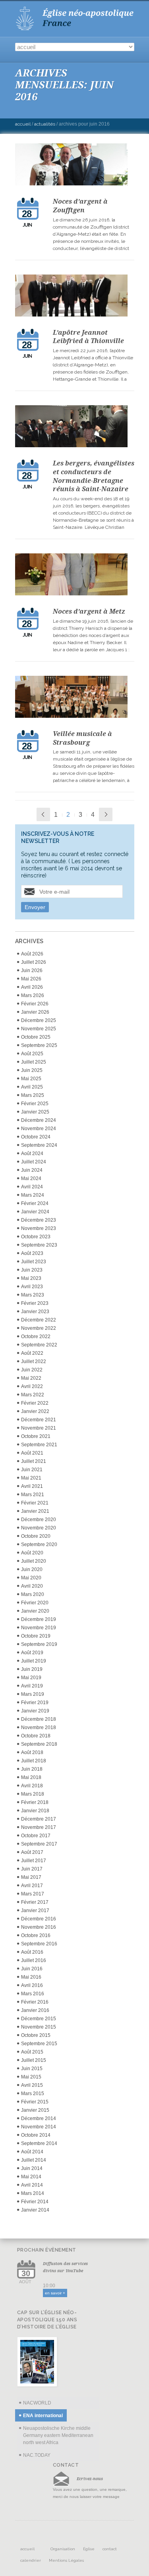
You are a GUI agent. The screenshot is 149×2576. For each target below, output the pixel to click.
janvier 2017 (35, 1911)
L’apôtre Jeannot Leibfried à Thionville (88, 337)
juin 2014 (32, 2168)
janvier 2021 (35, 1511)
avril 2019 (32, 1686)
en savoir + (55, 2293)
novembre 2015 (39, 2027)
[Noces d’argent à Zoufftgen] (75, 166)
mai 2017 (31, 1877)
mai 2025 (31, 1079)
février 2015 (35, 2102)
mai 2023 (31, 1278)
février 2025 (35, 1104)
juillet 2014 (34, 2160)
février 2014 (35, 2202)
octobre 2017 (36, 1836)
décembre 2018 (39, 1719)
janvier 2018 (35, 1811)
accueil (27, 2549)
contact (110, 2549)
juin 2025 (32, 1070)
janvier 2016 (35, 2010)
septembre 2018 (39, 1744)
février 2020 (35, 1603)
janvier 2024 (35, 1212)
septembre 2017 (39, 1844)
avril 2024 (32, 1187)
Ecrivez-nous (90, 2479)
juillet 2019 (34, 1661)
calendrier (31, 2560)
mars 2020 (33, 1594)
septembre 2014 (39, 2143)
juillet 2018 (34, 1761)
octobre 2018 (36, 1736)
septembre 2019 (39, 1644)
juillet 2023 (34, 1262)
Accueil (23, 124)
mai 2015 (31, 2077)
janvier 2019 (35, 1711)
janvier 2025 (35, 1112)
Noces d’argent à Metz (89, 611)
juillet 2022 (34, 1361)
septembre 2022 (39, 1345)
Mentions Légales (66, 2560)
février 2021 (35, 1503)
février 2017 (35, 1902)
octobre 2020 (36, 1536)
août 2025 (32, 1054)
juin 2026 (32, 971)
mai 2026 (31, 979)
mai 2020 (31, 1578)
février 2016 (35, 2002)
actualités (45, 124)
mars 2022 (33, 1395)
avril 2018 (32, 1786)
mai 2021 (31, 1478)
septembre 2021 (39, 1445)
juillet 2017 (34, 1861)
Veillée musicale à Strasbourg (82, 738)
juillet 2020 (34, 1561)
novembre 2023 (39, 1228)
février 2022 (35, 1403)
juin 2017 (32, 1869)
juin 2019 (32, 1669)
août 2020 (32, 1553)
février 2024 (35, 1203)
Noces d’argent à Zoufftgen (80, 206)
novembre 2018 (39, 1728)
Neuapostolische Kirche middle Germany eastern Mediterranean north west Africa (58, 2435)
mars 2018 (33, 1794)
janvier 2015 (35, 2110)
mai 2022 (31, 1378)
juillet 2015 (34, 2060)
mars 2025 (33, 1095)
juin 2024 (32, 1170)
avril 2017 (32, 1886)
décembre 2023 (39, 1220)
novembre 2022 (39, 1328)
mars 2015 (33, 2094)
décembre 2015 (39, 2019)
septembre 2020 (39, 1544)
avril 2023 (32, 1287)
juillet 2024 (34, 1162)
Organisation (63, 2549)
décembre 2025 (39, 1020)
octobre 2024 (36, 1137)
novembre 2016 (39, 1927)
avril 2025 (32, 1087)
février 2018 (35, 1802)
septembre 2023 (39, 1245)
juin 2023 (32, 1270)
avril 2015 (32, 2085)
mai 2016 (31, 1977)
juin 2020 (32, 1569)
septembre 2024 (39, 1145)
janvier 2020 (35, 1611)
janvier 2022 (35, 1411)
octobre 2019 (36, 1636)
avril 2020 (32, 1586)
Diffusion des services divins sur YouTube (65, 2267)
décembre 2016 (39, 1919)
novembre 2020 (39, 1528)
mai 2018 (31, 1777)
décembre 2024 (39, 1120)
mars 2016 (33, 1994)
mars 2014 (33, 2193)
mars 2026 (33, 995)
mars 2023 (33, 1295)
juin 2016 (32, 1969)
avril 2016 (32, 1985)
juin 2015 (32, 2069)
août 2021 (32, 1453)
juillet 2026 (34, 962)
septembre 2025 (39, 1045)
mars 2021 (33, 1495)
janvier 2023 (35, 1312)
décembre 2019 (39, 1619)
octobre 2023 (36, 1237)
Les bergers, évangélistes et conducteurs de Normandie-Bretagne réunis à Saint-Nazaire (94, 476)
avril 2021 (32, 1486)
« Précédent (43, 814)
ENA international (43, 2416)
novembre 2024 (39, 1129)
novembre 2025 (39, 1029)
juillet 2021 (34, 1461)
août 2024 (32, 1154)
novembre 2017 (39, 1827)
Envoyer (35, 907)
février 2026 (35, 1004)
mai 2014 (31, 2177)
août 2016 (32, 1952)
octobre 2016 (36, 1935)
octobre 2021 (36, 1436)
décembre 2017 (39, 1819)
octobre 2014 (36, 2135)
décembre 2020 (39, 1520)
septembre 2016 (39, 1944)
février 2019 (35, 1703)
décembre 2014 (39, 2118)
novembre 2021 (39, 1428)
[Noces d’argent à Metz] (75, 576)
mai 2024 (31, 1178)
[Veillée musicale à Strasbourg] (75, 698)
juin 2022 (32, 1370)
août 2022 (32, 1353)
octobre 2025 (36, 1037)
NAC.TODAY (37, 2455)
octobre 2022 (36, 1337)
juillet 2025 (34, 1062)
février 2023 (35, 1303)
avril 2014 (32, 2185)
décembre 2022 (39, 1320)
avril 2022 (32, 1386)
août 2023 (32, 1253)
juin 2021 (32, 1470)
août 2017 (32, 1852)
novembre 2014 (39, 2127)
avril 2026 (32, 987)
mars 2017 (33, 1894)
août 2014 (32, 2152)
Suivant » (106, 814)
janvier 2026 (35, 1012)
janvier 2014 (35, 2210)
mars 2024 (33, 1195)
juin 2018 (32, 1769)
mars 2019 (33, 1694)
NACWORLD (37, 2403)
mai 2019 (31, 1678)
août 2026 (32, 954)
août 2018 (32, 1752)
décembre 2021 (39, 1420)
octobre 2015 (36, 2035)
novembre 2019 (39, 1628)
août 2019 (32, 1653)
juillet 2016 (34, 1960)
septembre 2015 (39, 2044)
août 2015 (32, 2052)
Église (89, 2549)
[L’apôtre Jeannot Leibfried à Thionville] (75, 297)
